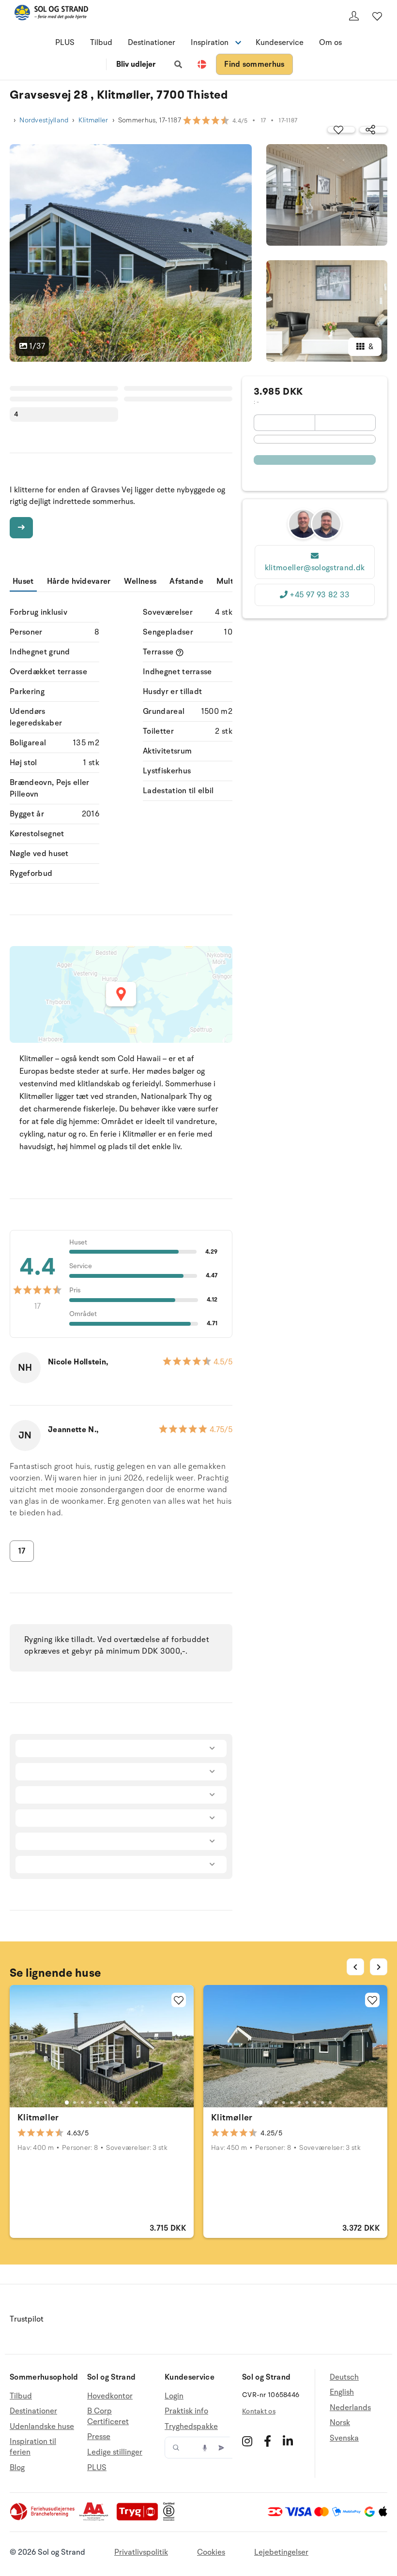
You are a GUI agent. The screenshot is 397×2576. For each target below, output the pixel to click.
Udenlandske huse (42, 2427)
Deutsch (344, 2377)
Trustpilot (27, 2319)
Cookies (211, 2552)
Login (174, 2396)
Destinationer (152, 43)
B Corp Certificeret (108, 2416)
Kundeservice (280, 43)
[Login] (354, 16)
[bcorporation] (171, 2518)
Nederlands (350, 2408)
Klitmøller (93, 120)
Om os (330, 43)
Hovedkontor (110, 2396)
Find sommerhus (254, 64)
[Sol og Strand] (51, 14)
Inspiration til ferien (33, 2447)
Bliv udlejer (136, 64)
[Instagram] (247, 2441)
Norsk (340, 2423)
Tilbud (101, 43)
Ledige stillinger (115, 2452)
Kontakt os (259, 2411)
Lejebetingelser (281, 2552)
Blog (17, 2468)
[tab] (67, 2102)
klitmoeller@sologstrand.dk (315, 568)
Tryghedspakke (191, 2427)
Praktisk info (186, 2411)
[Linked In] (288, 2441)
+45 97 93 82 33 (320, 595)
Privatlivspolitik (141, 2552)
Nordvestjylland (44, 120)
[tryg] (140, 2518)
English (342, 2392)
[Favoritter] (377, 16)
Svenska (344, 2438)
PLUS (65, 43)
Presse (99, 2437)
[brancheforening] (43, 2518)
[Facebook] (267, 2441)
